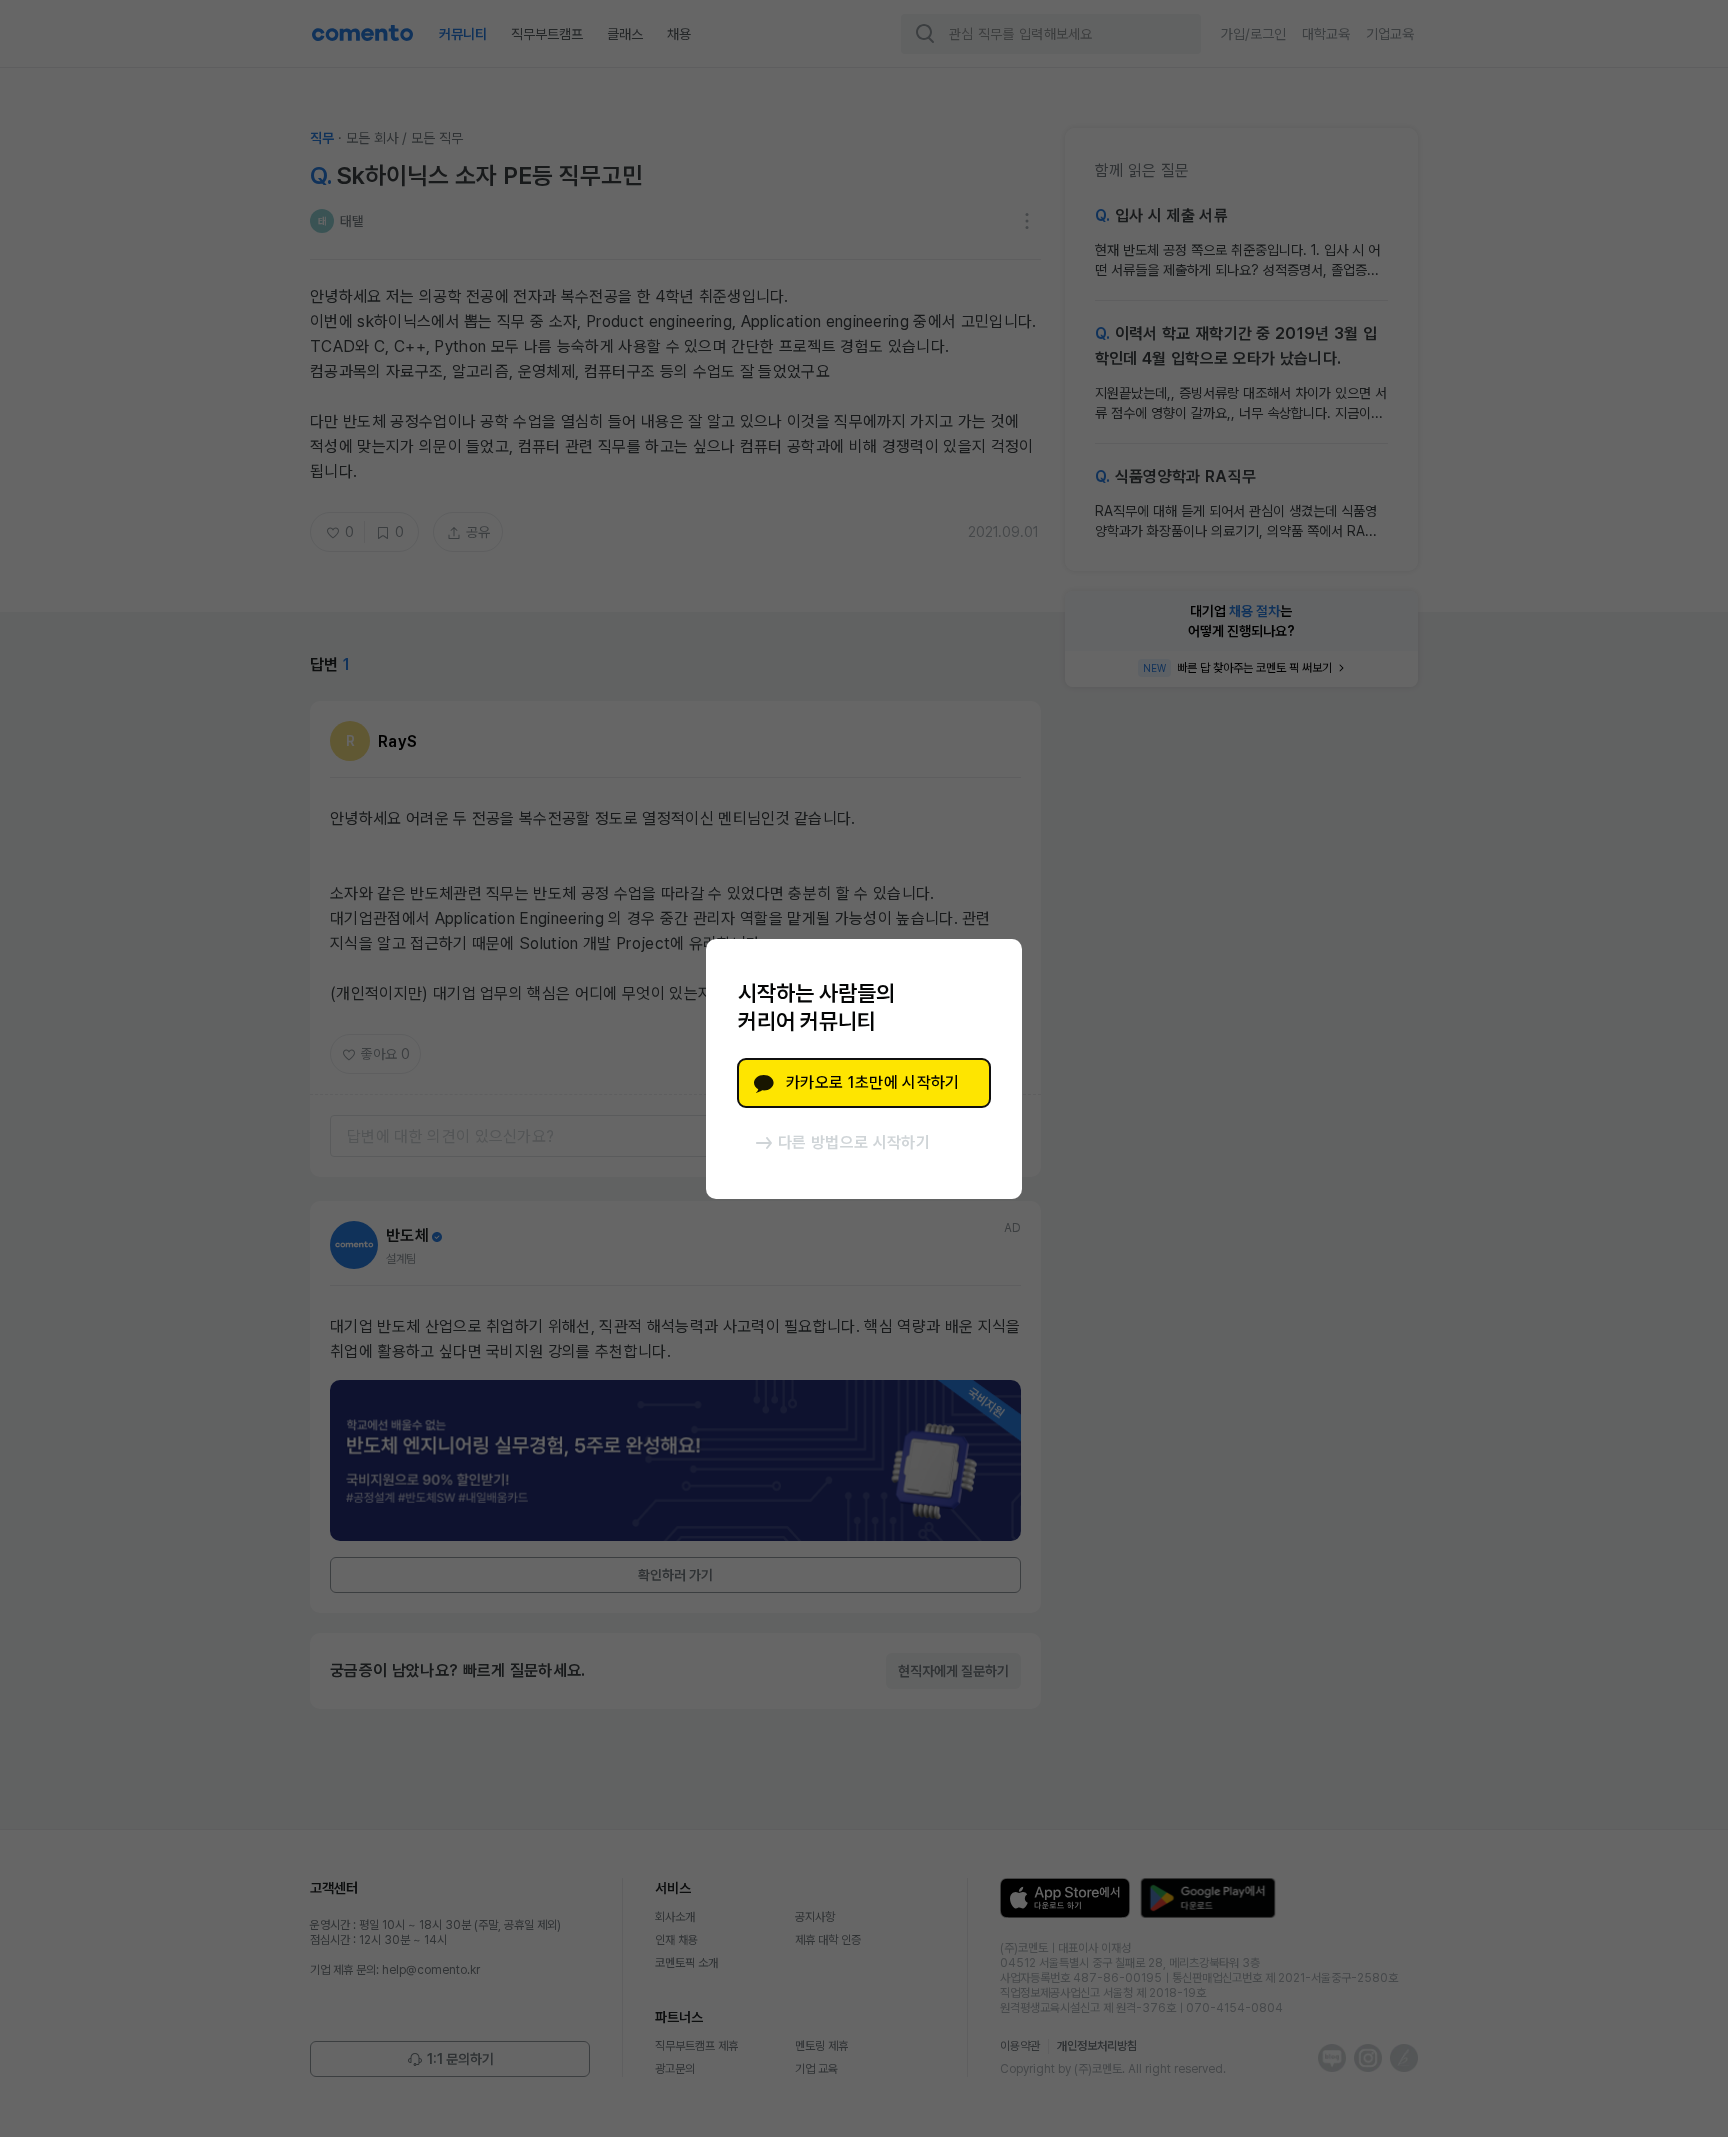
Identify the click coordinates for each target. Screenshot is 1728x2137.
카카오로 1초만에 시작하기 (872, 1082)
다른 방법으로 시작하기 (854, 1142)
